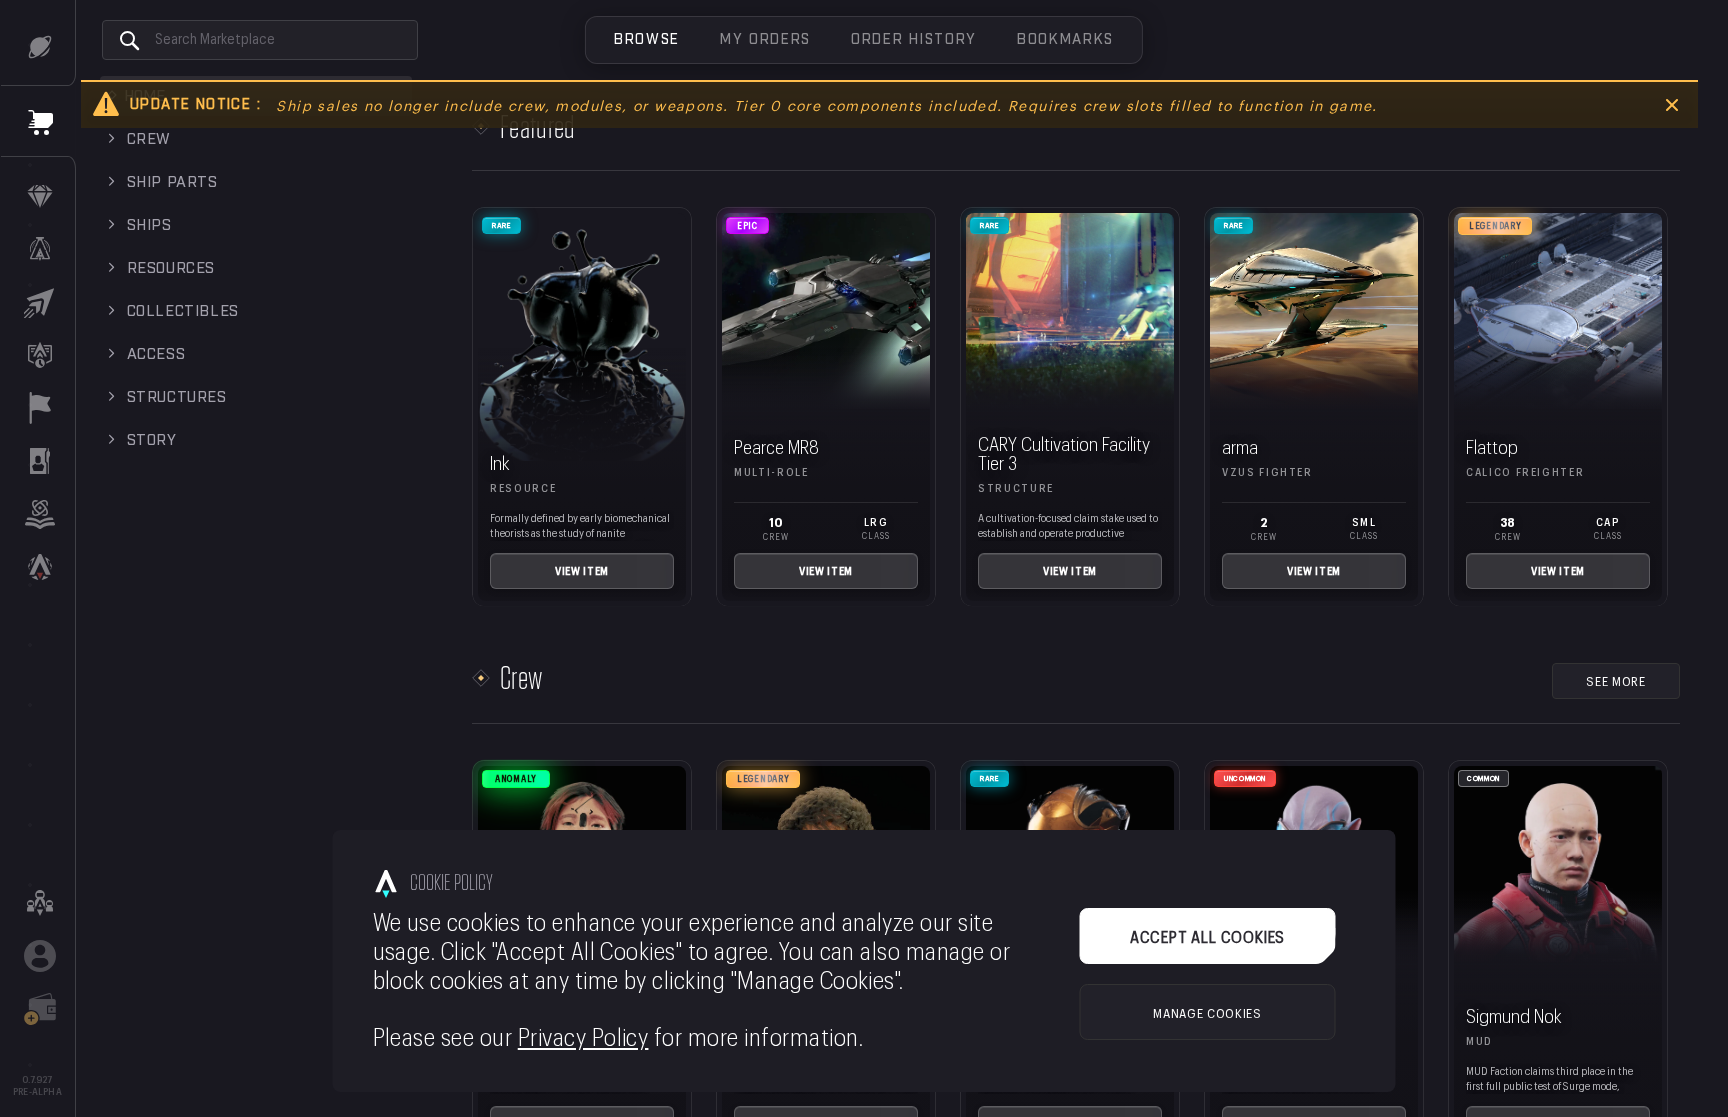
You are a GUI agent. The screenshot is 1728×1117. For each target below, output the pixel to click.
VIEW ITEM (582, 570)
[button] (647, 40)
